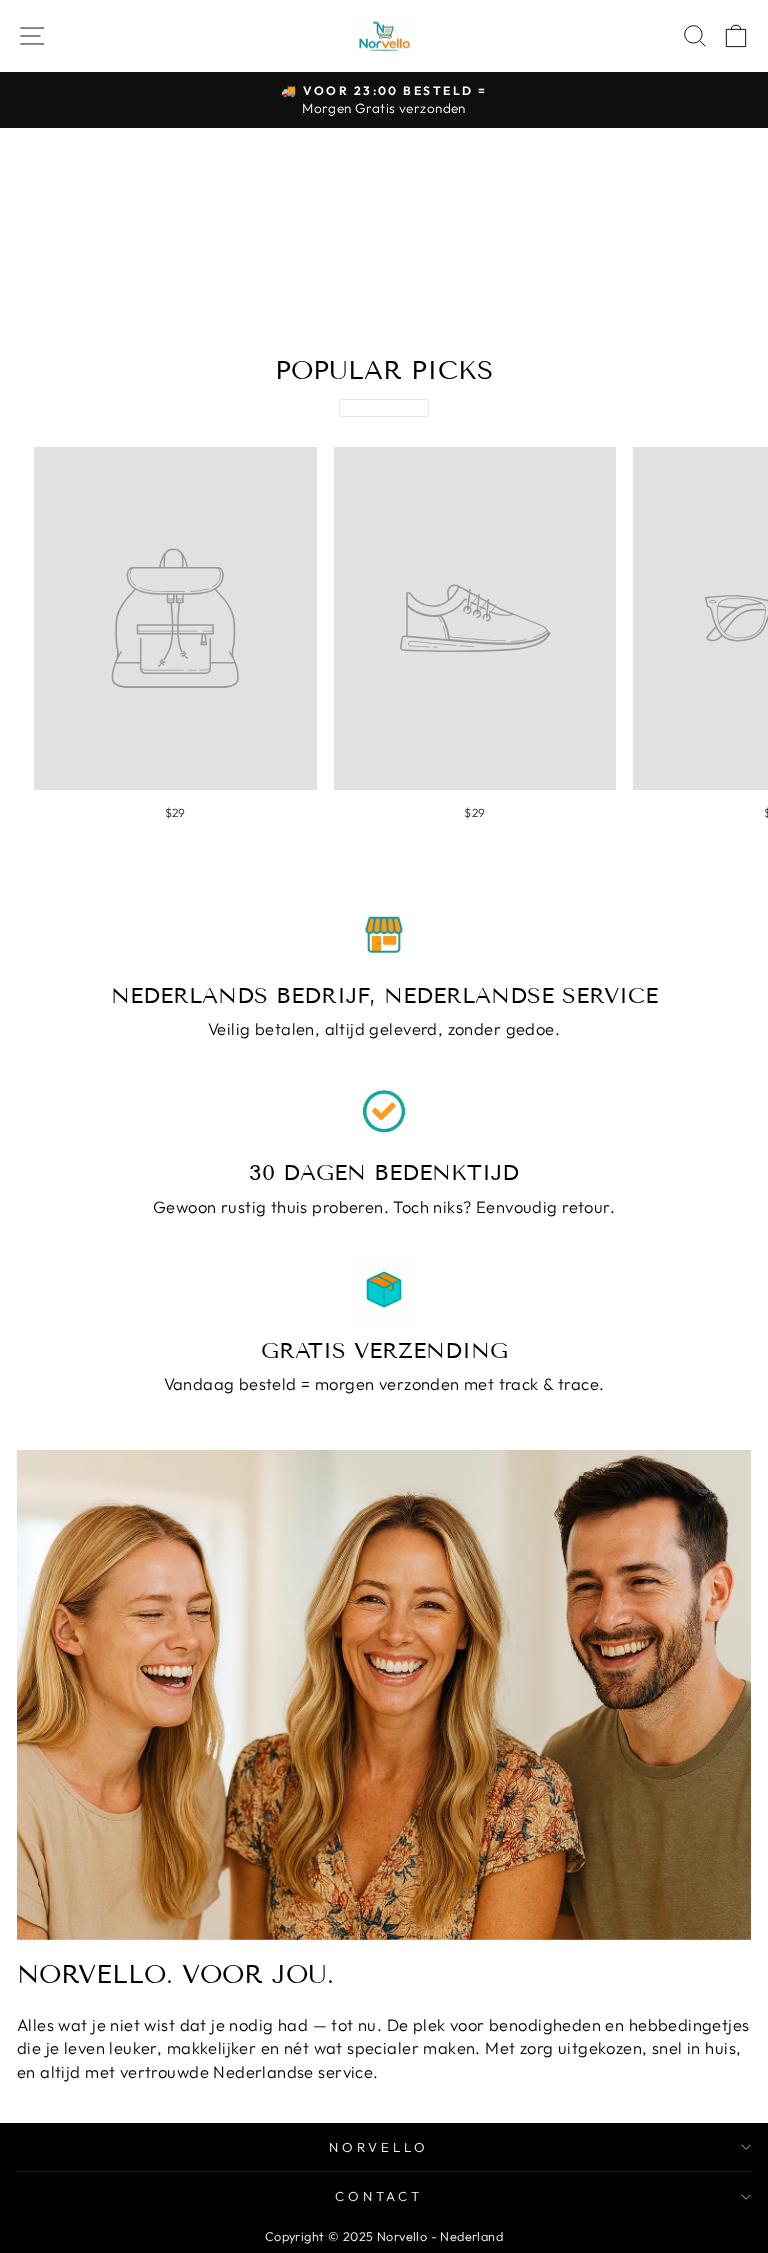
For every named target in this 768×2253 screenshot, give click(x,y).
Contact (379, 2196)
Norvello (379, 2147)
